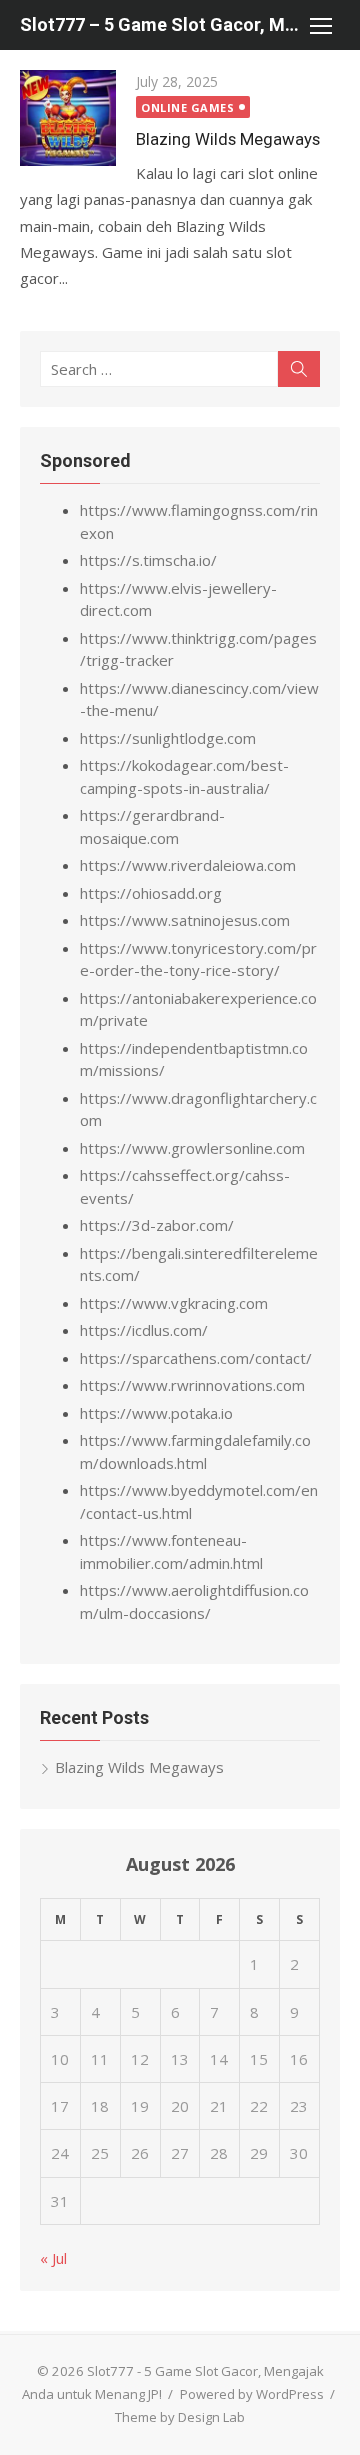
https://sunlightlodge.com (168, 738)
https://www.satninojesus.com (185, 920)
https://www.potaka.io (156, 1413)
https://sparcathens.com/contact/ (196, 1358)
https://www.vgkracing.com (174, 1303)
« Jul (53, 2258)
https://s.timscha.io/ (148, 560)
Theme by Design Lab (180, 2417)
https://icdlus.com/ (144, 1330)
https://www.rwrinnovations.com (192, 1385)
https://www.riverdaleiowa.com (188, 865)
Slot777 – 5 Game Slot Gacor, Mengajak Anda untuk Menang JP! (160, 24)
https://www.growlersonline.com (192, 1148)
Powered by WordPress (252, 2394)
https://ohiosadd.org (151, 893)
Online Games (188, 107)
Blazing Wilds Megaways (228, 139)
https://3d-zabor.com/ (157, 1225)
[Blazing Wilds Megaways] (68, 118)
